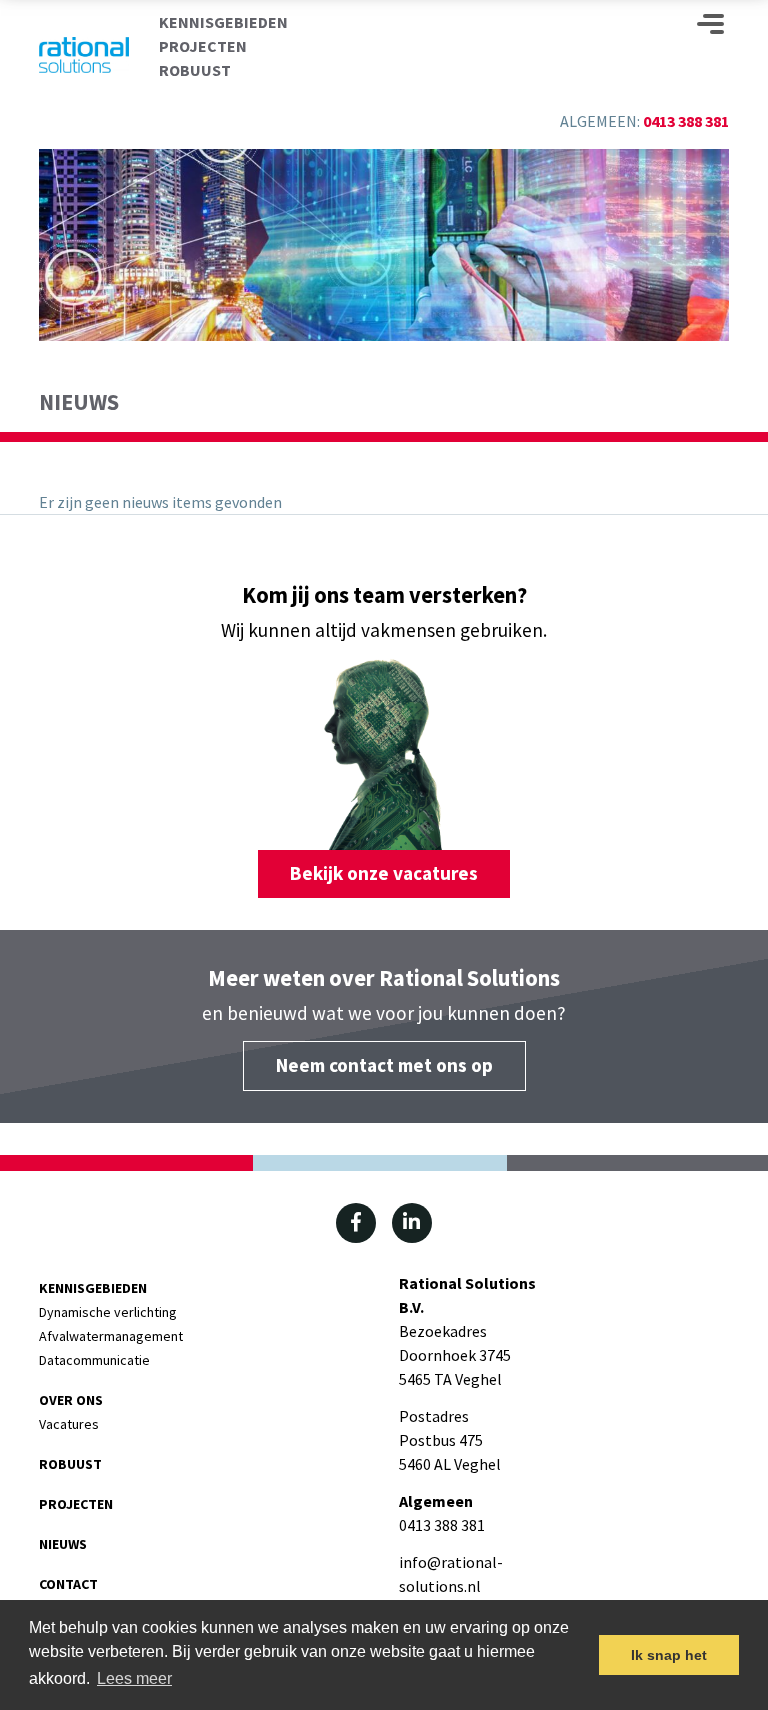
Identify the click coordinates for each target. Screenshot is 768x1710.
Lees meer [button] (134, 1678)
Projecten (203, 46)
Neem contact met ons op (384, 1065)
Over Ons (71, 1400)
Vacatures (69, 1424)
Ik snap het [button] (669, 1655)
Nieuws (63, 1544)
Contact (68, 1584)
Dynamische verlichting (108, 1312)
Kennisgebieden (223, 22)
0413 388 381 (686, 121)
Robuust (195, 70)
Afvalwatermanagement (111, 1336)
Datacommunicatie (94, 1360)
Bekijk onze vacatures (384, 873)
